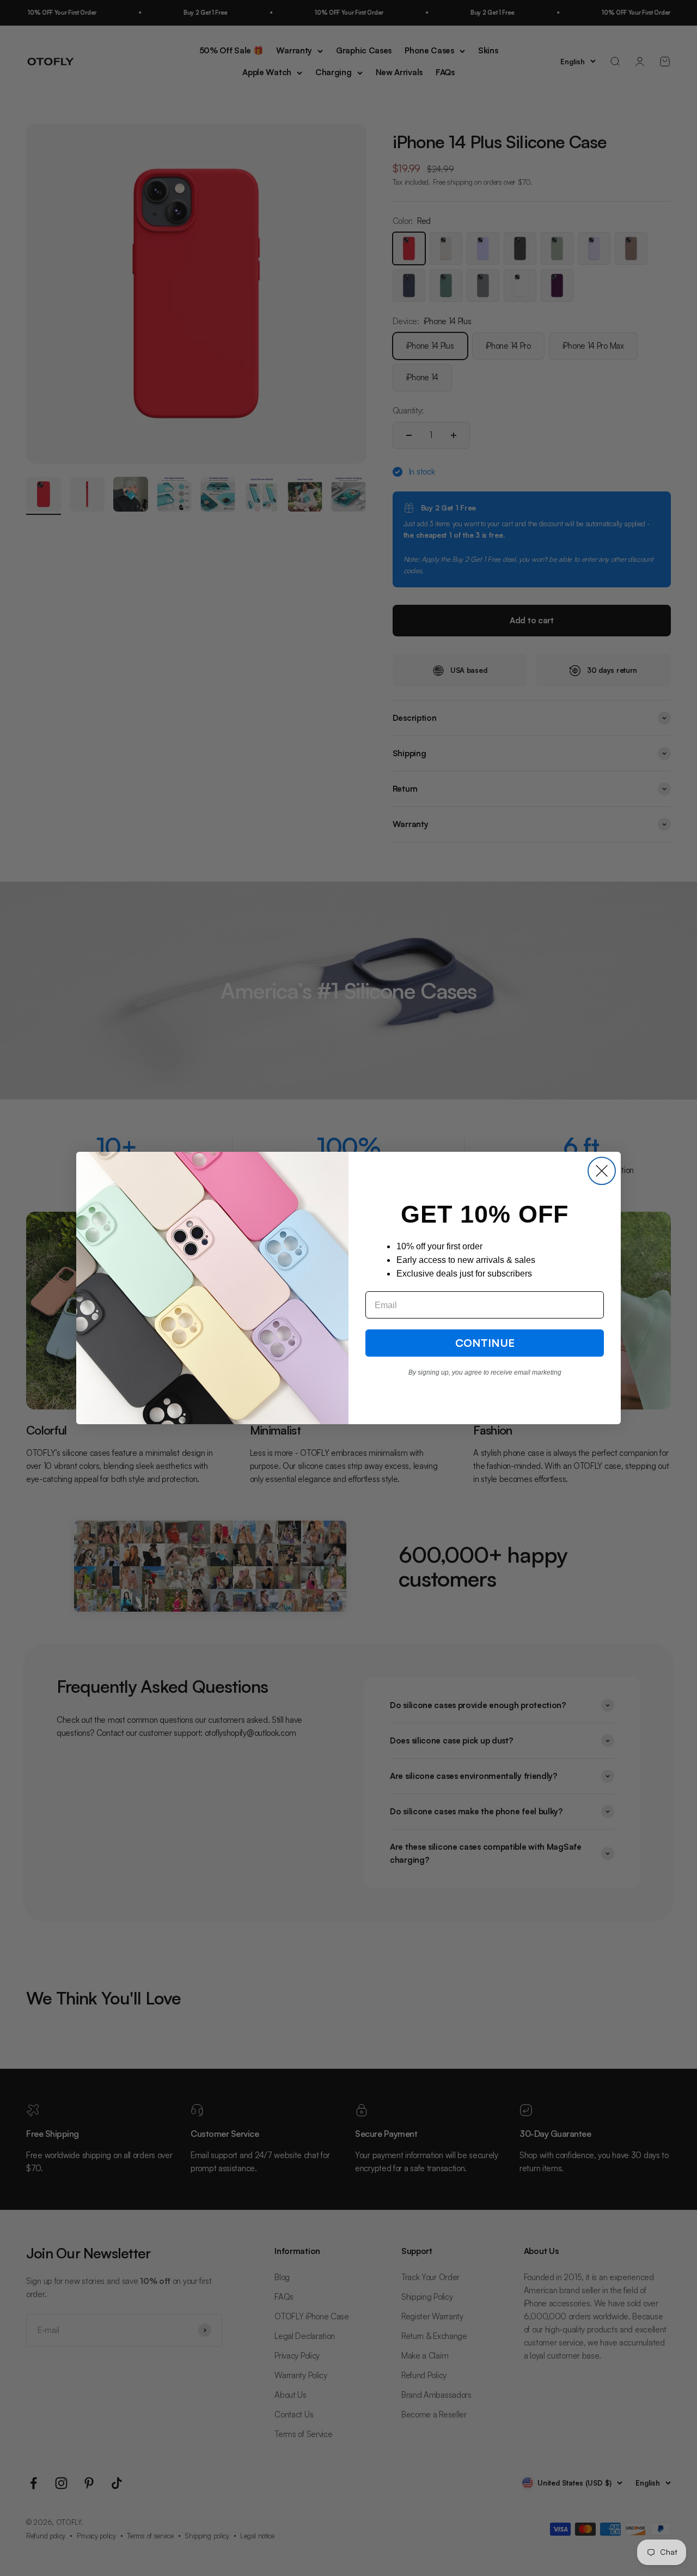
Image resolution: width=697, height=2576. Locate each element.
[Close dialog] (602, 1171)
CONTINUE (485, 1343)
